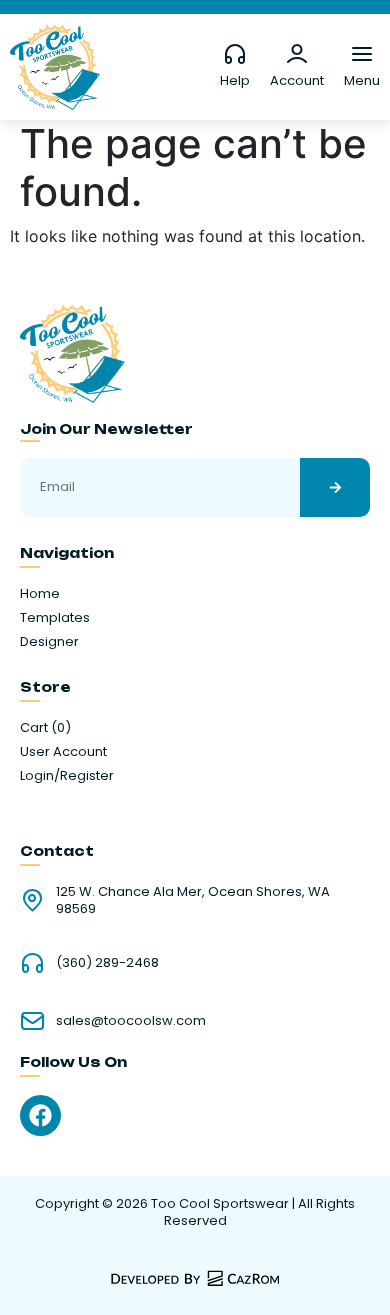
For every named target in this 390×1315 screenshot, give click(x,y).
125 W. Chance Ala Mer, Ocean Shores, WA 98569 (193, 900)
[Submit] (335, 487)
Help (235, 80)
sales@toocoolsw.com (131, 1020)
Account (297, 80)
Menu (362, 80)
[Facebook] (40, 1115)
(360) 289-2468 (107, 962)
